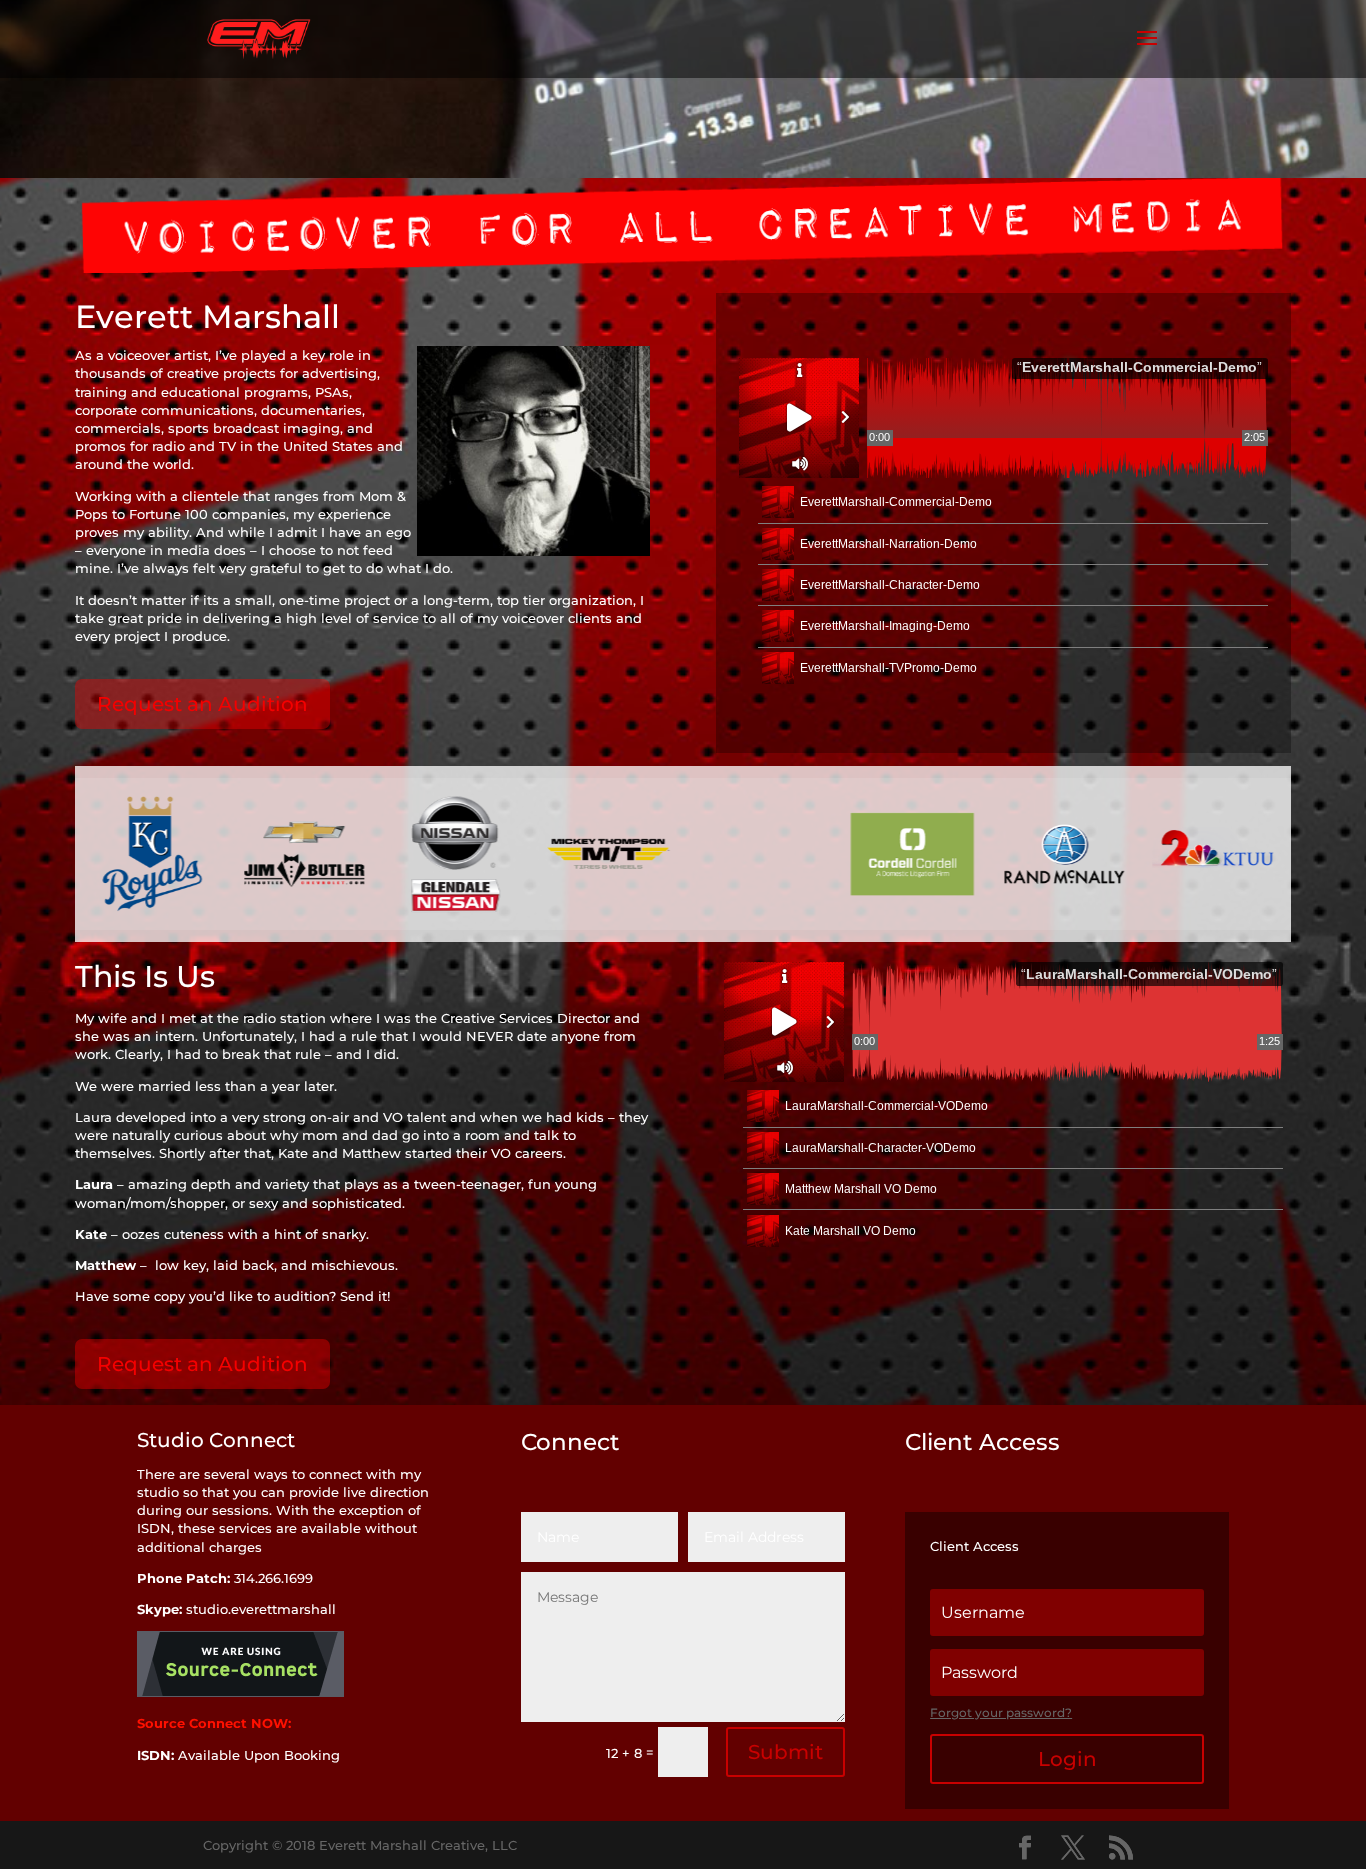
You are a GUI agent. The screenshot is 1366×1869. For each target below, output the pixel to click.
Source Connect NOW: (216, 1723)
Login (1067, 1759)
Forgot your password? (1001, 1712)
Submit (785, 1752)
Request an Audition (202, 704)
